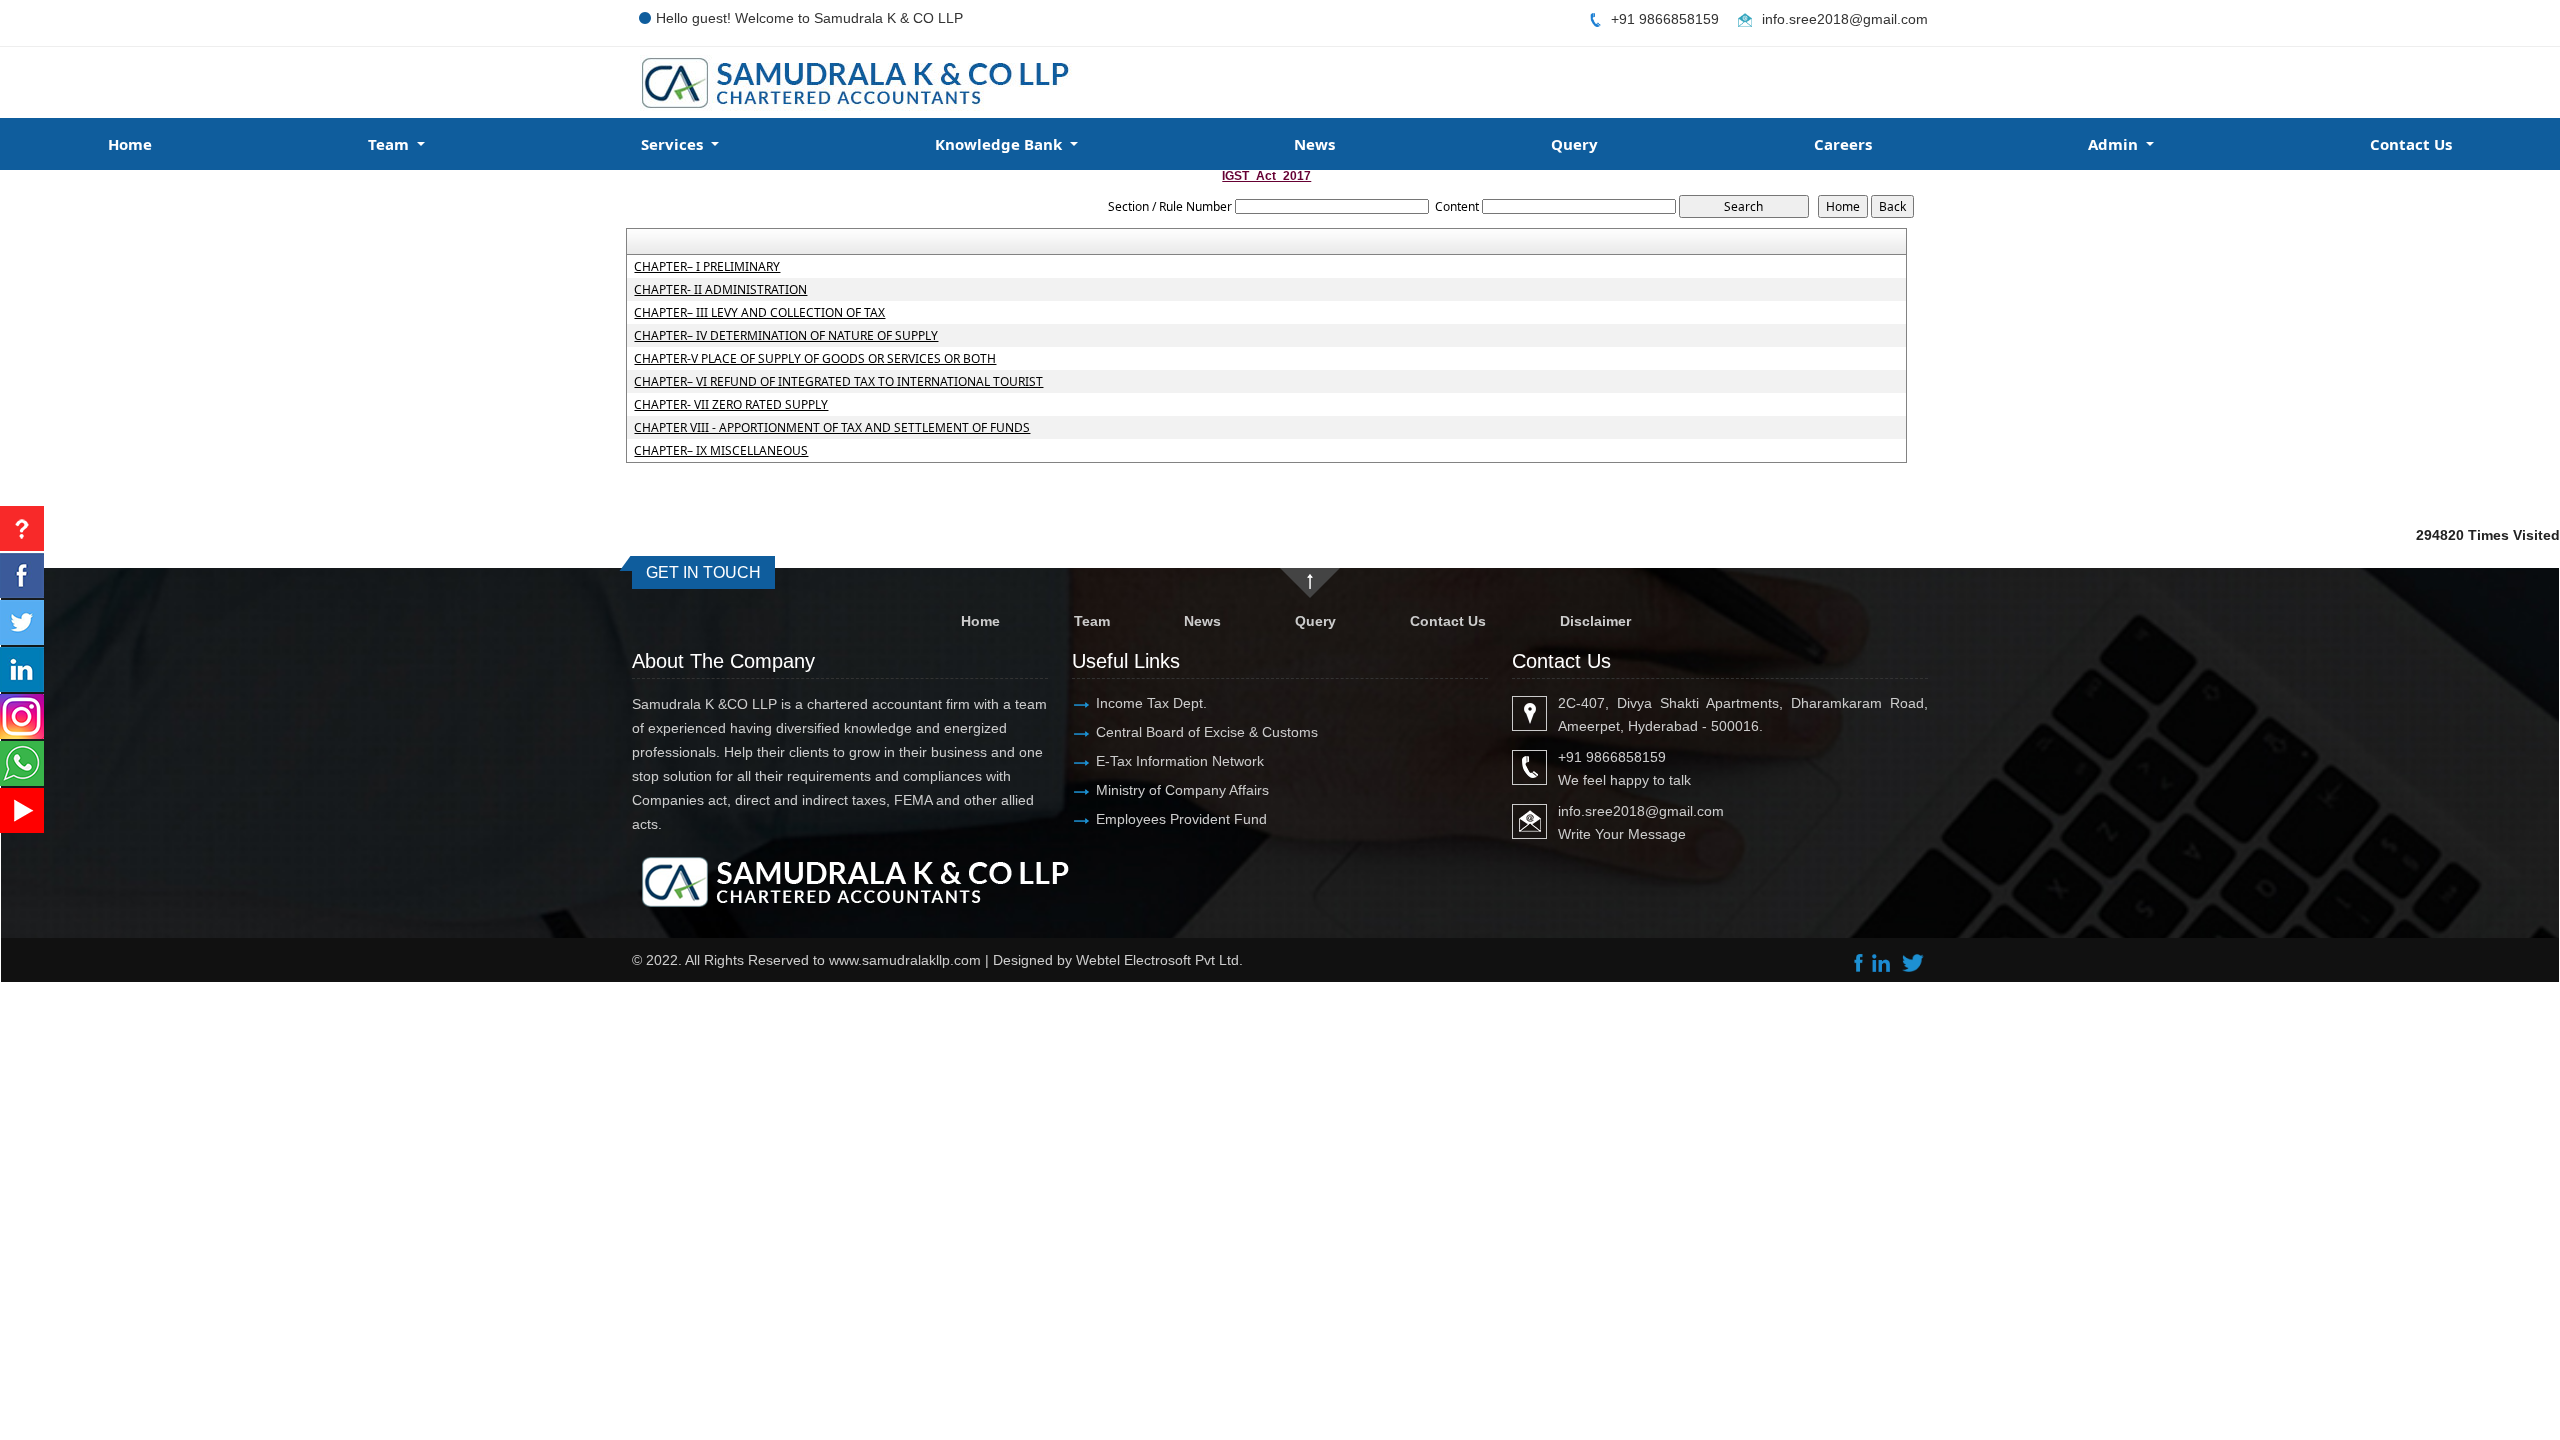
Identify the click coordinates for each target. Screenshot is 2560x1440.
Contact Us (2411, 144)
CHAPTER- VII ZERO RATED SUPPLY (731, 405)
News (1314, 144)
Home (130, 144)
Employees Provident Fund (1181, 819)
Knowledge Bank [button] (1000, 144)
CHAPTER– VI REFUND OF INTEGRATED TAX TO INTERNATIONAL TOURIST (838, 382)
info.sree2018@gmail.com (1845, 19)
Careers (1843, 144)
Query (1574, 144)
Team (1092, 621)
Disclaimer (1595, 621)
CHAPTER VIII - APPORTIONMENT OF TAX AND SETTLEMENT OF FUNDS (832, 428)
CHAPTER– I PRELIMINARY (707, 267)
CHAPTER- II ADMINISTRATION (720, 290)
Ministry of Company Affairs (1182, 790)
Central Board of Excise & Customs (1207, 732)
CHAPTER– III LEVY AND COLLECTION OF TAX (759, 313)
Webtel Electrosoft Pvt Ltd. (1159, 960)
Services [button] (674, 144)
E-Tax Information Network (1180, 761)
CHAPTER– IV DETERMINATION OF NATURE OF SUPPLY (786, 336)
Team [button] (390, 144)
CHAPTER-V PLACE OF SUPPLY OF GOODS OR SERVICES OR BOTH (815, 359)
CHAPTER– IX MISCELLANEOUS (721, 451)
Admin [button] (2115, 144)
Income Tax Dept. (1151, 703)
